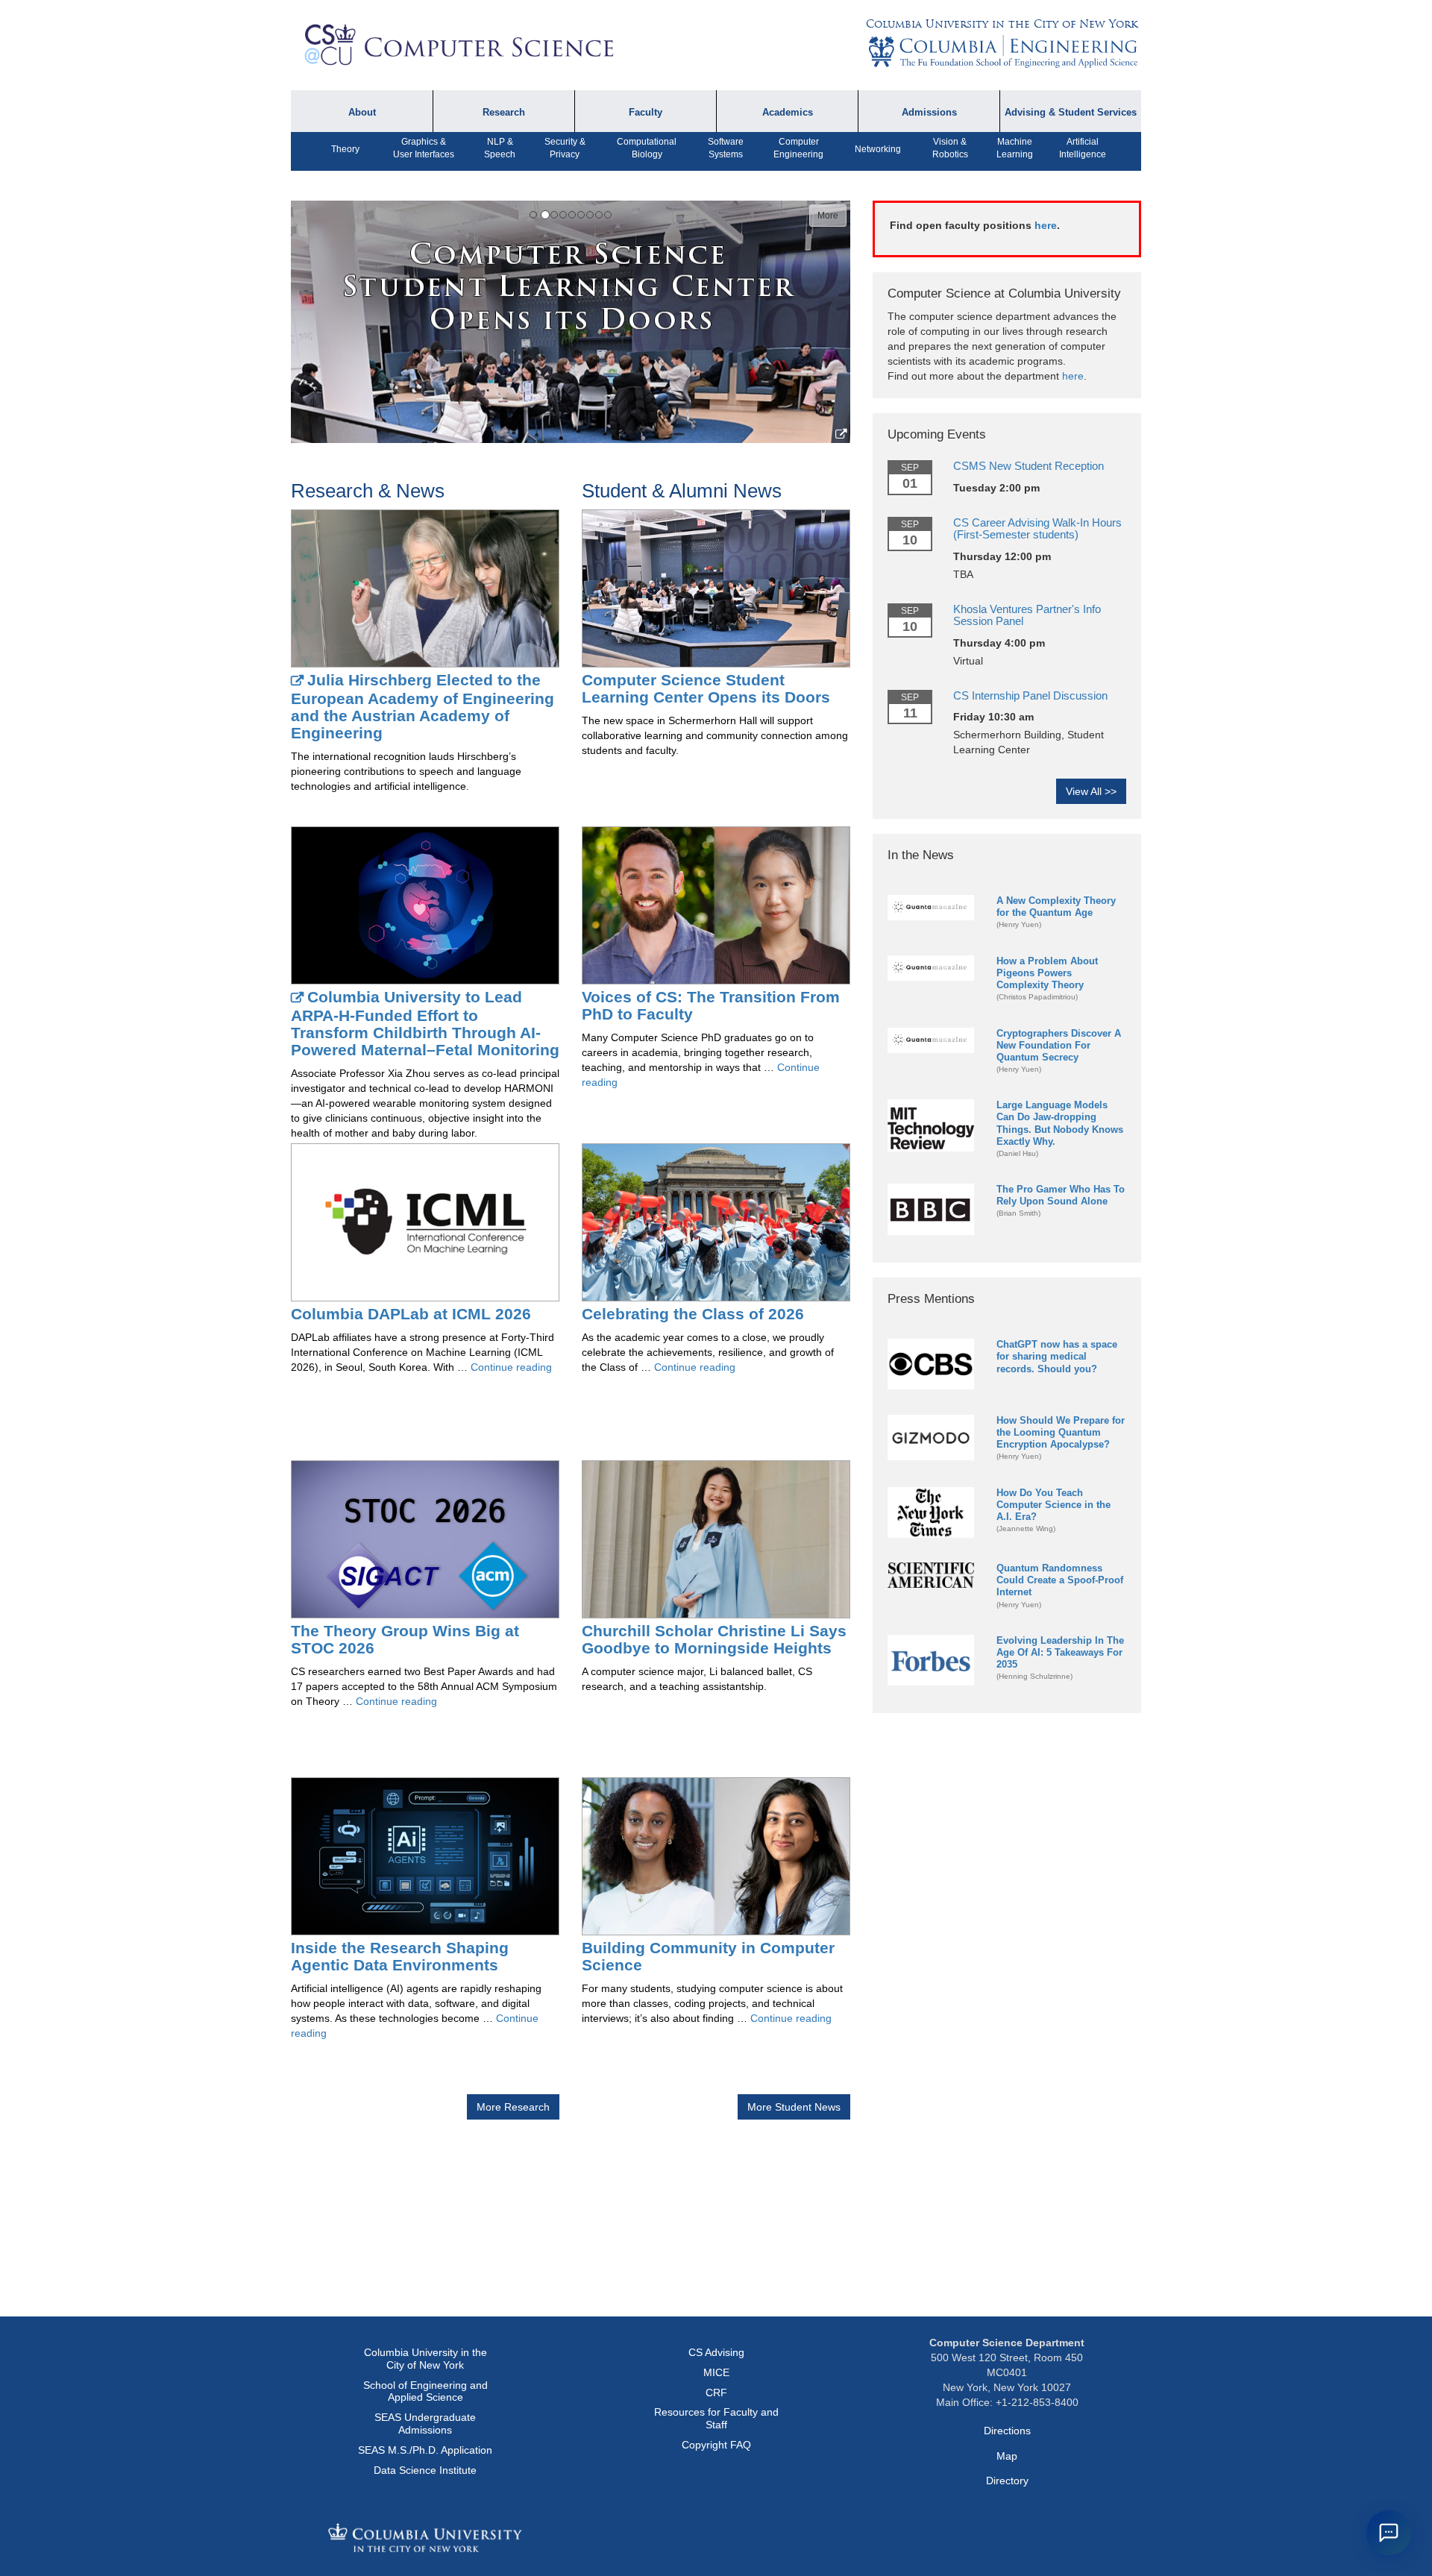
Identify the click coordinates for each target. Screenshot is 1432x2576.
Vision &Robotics (950, 148)
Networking (878, 149)
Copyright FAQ (716, 2445)
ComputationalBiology (647, 148)
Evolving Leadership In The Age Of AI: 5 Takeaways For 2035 (1060, 1652)
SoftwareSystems (726, 148)
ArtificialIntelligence (1083, 148)
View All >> (1091, 791)
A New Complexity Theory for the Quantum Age (1056, 907)
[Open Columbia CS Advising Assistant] (1389, 2533)
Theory (345, 149)
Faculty (646, 113)
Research (504, 113)
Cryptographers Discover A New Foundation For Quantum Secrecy (1059, 1045)
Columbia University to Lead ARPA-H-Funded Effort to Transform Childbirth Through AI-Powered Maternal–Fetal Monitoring (425, 1023)
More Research (513, 2107)
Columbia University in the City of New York (1002, 24)
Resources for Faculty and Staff (716, 2418)
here (1046, 225)
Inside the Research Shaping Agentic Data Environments (400, 1956)
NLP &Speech (500, 148)
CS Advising (716, 2352)
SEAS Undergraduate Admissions (425, 2423)
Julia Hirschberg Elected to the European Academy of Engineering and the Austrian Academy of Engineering (423, 706)
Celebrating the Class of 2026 (693, 1314)
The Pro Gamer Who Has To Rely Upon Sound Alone (1061, 1195)
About (362, 113)
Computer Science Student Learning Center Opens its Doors (706, 688)
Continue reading (511, 1367)
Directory (1007, 2481)
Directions (1007, 2431)
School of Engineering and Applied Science (425, 2391)
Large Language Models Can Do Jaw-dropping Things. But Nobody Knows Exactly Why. (1060, 1123)
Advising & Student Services (1071, 113)
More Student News (794, 2107)
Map (1007, 2456)
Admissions (929, 113)
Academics (788, 113)
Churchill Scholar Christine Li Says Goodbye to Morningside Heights (714, 1639)
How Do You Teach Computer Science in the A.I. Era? (1053, 1505)
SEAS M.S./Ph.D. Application (425, 2450)
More (828, 216)
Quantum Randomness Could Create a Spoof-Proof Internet (1060, 1580)
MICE (716, 2372)
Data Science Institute (425, 2470)
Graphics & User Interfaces (424, 148)
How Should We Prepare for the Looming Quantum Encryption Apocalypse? (1061, 1432)
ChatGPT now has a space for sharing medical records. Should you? (1057, 1356)
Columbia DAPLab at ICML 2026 (411, 1314)
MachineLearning (1015, 148)
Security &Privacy (565, 148)
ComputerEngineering (798, 148)
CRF (716, 2393)
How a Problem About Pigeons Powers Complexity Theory (1047, 973)
